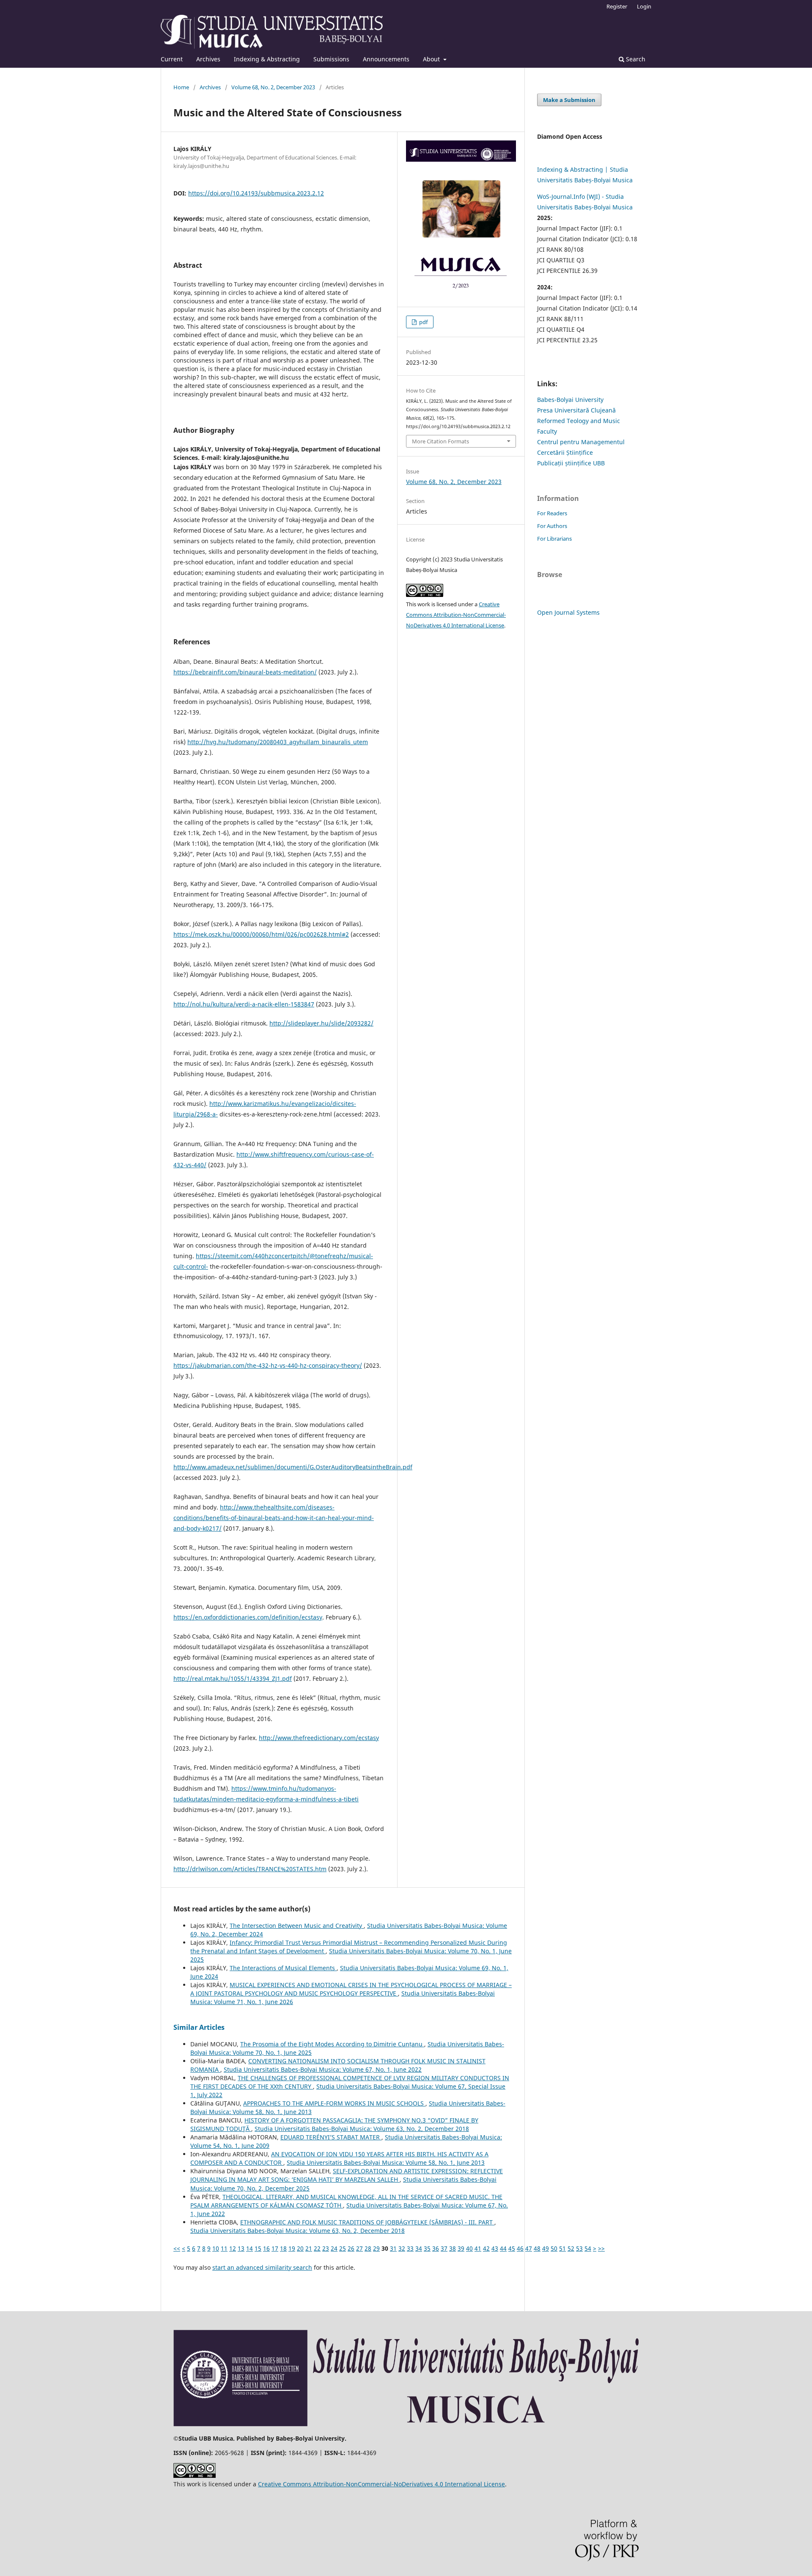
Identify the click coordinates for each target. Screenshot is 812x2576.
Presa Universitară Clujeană (576, 410)
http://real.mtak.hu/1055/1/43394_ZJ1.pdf (233, 1678)
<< (177, 2248)
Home (181, 87)
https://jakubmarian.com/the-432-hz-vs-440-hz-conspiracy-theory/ (268, 1365)
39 (461, 2248)
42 (486, 2248)
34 (419, 2248)
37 (444, 2248)
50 (554, 2248)
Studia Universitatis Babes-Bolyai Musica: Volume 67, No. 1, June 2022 (323, 2069)
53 (579, 2248)
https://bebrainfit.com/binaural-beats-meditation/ (245, 672)
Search (635, 59)
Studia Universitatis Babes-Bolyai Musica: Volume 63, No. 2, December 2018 (362, 2129)
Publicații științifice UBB (571, 463)
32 (402, 2248)
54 (588, 2248)
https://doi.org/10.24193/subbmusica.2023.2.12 (256, 193)
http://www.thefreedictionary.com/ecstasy (319, 1738)
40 (469, 2248)
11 (224, 2248)
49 (546, 2248)
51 (562, 2248)
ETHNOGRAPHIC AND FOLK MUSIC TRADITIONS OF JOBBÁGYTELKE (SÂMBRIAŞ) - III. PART (367, 2222)
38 (453, 2248)
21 (309, 2248)
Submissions (331, 59)
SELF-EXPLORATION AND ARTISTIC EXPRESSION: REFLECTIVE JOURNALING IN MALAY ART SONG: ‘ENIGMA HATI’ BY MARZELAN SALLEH (347, 2175)
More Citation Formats (440, 441)
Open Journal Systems (568, 612)
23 (326, 2248)
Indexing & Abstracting (267, 59)
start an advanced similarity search (262, 2267)
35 (427, 2248)
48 (537, 2248)
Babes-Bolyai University (570, 400)
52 (571, 2248)
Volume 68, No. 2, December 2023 (273, 87)
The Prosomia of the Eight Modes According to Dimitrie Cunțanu (332, 2044)
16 (266, 2248)
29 (376, 2248)
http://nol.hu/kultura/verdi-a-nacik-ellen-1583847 (244, 1004)
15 (258, 2248)
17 (275, 2248)
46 (520, 2248)
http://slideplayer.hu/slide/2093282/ (321, 1023)
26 (351, 2248)
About (432, 59)
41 (478, 2248)
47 (529, 2248)
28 (368, 2248)
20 (300, 2248)
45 (512, 2248)
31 (393, 2248)
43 (495, 2248)
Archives (208, 59)
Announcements (386, 59)
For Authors (552, 526)
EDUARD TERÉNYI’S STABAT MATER (331, 2137)
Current (172, 59)
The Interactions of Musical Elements (283, 1968)
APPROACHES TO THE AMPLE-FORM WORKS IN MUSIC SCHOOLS (334, 2103)
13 (241, 2248)
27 (359, 2248)
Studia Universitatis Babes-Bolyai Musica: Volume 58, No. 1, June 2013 (386, 2162)
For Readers (552, 513)
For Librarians (554, 539)
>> (601, 2248)
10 (216, 2248)
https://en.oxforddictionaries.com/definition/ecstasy (248, 1617)
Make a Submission (569, 100)
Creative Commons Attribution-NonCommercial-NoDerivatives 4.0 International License (456, 615)
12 (233, 2248)
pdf (423, 322)
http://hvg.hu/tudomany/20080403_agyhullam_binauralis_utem (278, 742)
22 (317, 2248)
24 (334, 2248)
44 (503, 2248)
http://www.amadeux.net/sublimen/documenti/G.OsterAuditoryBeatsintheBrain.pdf (293, 1467)
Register (617, 6)
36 (436, 2248)
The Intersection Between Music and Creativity (297, 1926)
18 (283, 2248)
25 (343, 2248)
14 (250, 2248)
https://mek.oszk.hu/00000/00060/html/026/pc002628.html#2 (261, 934)
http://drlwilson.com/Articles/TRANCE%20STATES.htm (250, 1869)
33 (410, 2248)
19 (292, 2248)
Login (644, 6)
